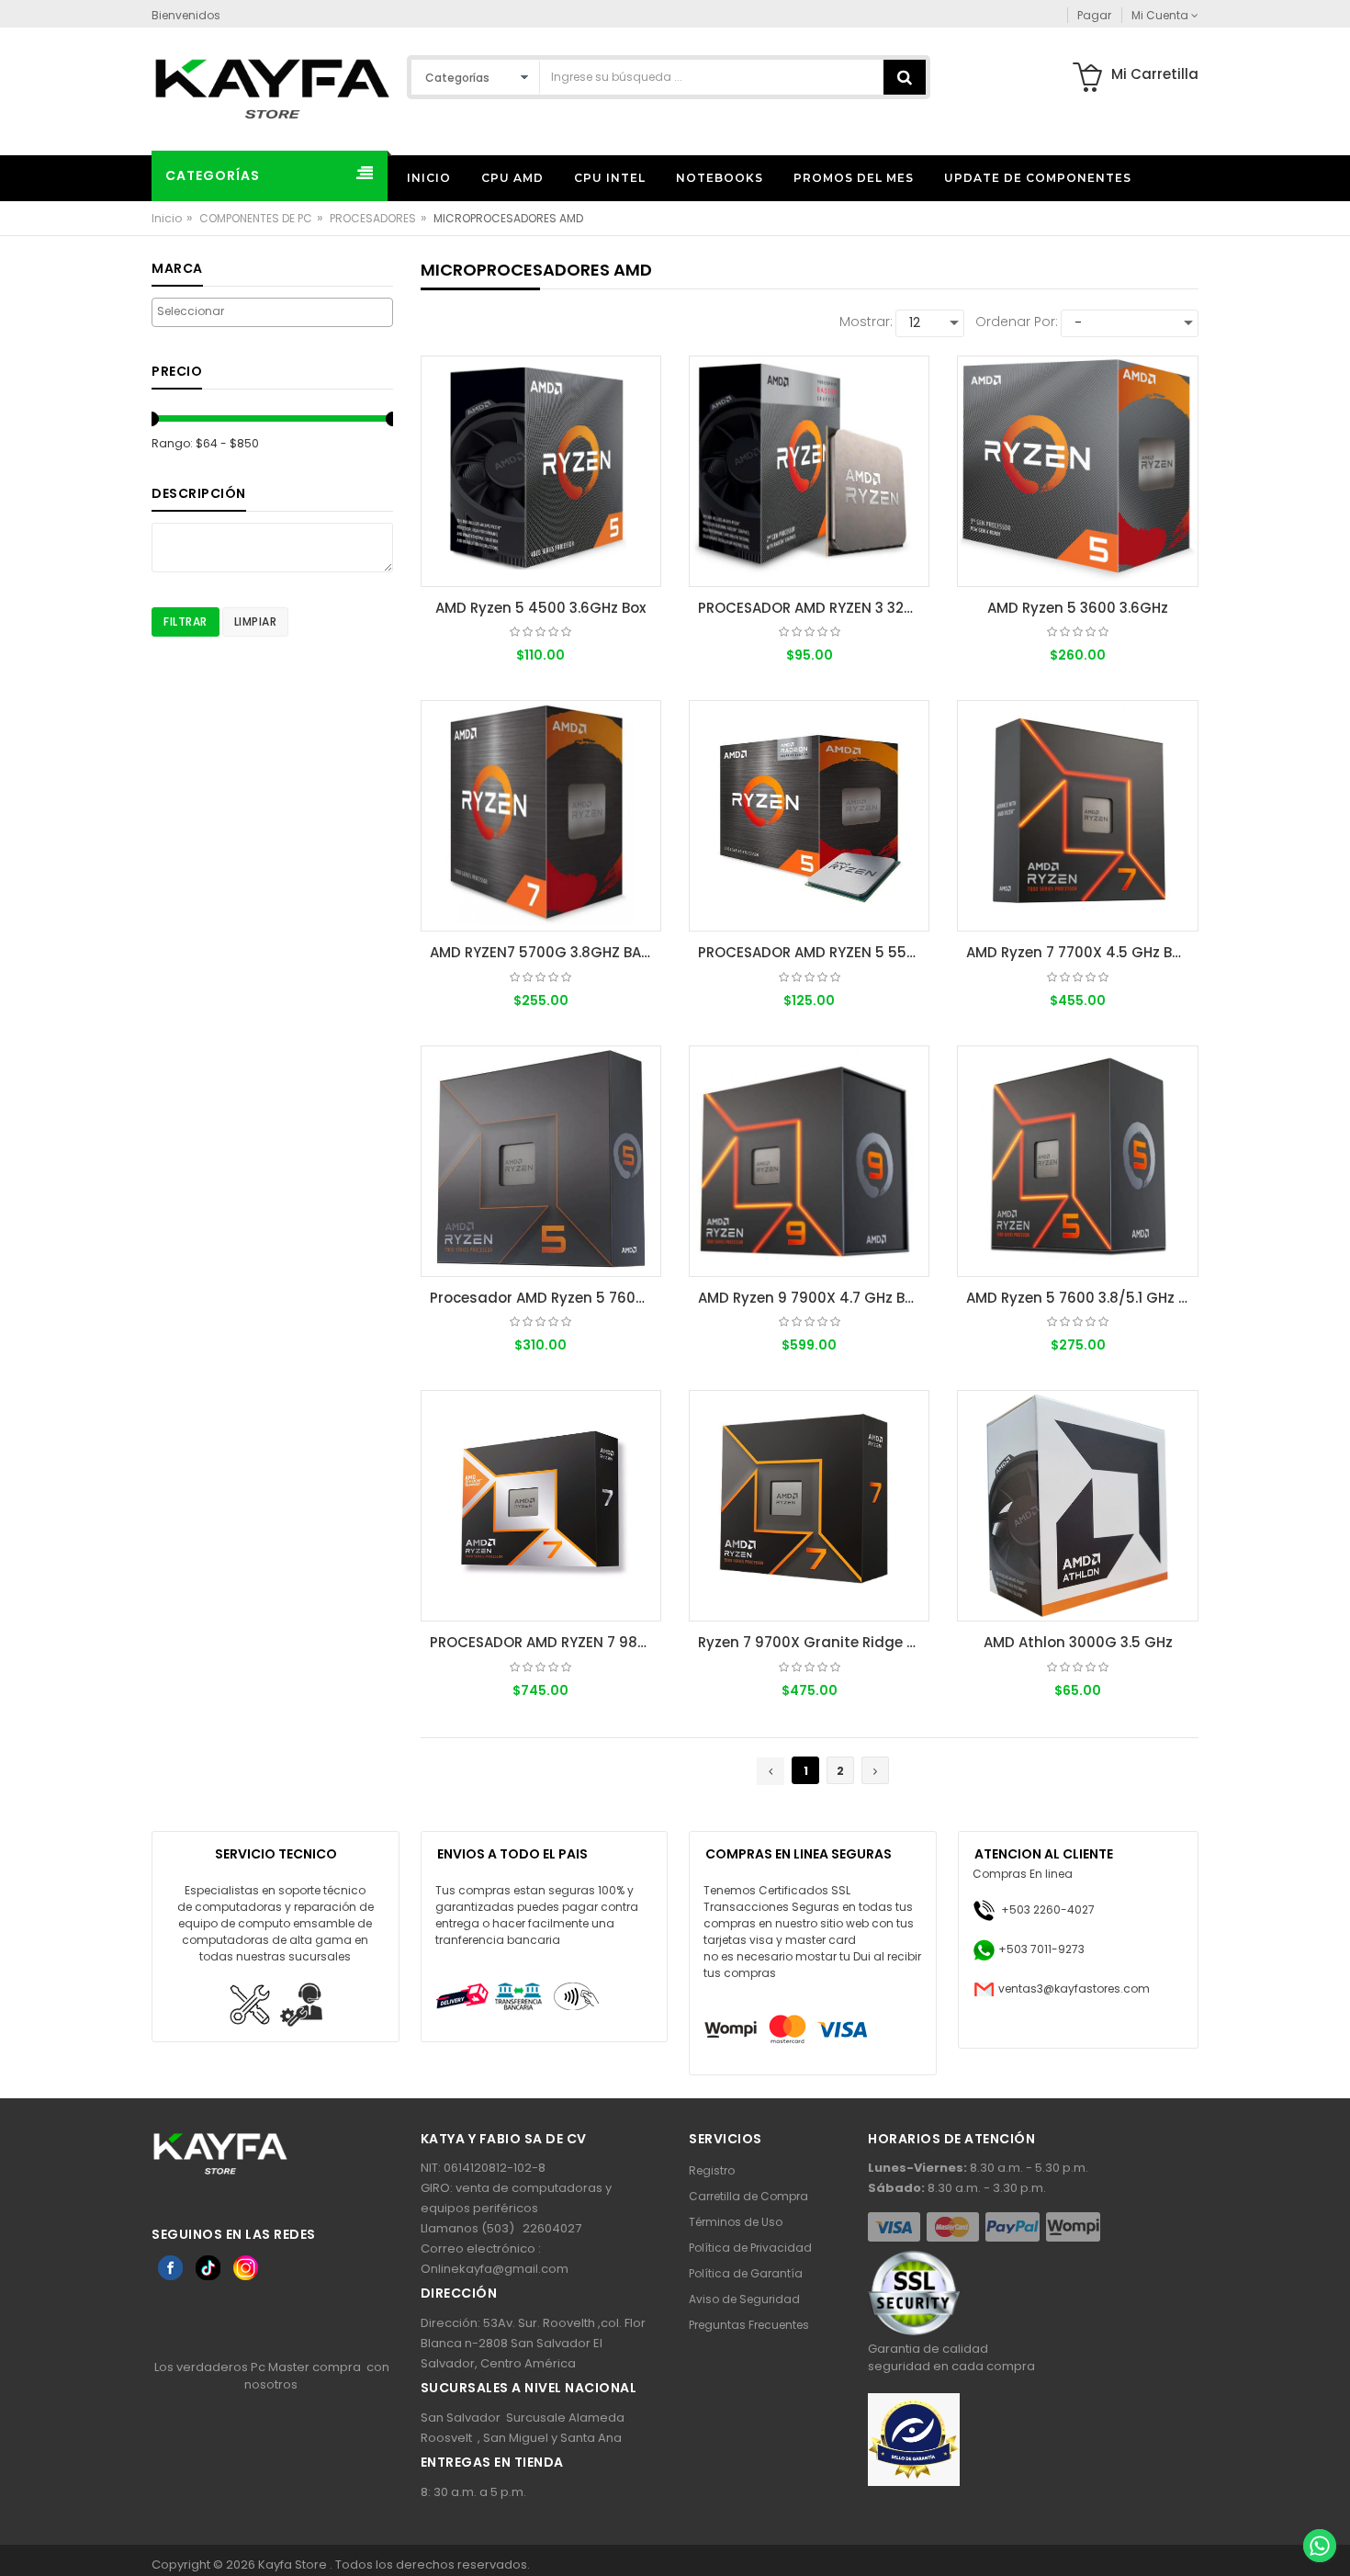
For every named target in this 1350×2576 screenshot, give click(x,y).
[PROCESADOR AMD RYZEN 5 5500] (809, 816)
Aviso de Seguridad (744, 2299)
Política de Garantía (746, 2273)
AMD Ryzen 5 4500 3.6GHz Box (540, 608)
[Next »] (875, 1770)
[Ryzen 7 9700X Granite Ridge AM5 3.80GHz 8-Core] (809, 1506)
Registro (712, 2170)
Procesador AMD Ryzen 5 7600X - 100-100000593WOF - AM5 (546, 1298)
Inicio (167, 218)
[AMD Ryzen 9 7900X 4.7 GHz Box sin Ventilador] (809, 1161)
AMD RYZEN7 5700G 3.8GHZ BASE (543, 952)
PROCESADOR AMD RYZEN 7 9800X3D (546, 1642)
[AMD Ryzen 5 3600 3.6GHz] (1077, 471)
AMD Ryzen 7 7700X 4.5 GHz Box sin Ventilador (1082, 952)
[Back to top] (1319, 2506)
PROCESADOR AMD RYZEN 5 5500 (811, 952)
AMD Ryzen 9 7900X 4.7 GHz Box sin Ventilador (814, 1298)
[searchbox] (272, 311)
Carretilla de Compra (748, 2196)
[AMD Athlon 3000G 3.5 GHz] (1077, 1506)
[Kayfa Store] (272, 88)
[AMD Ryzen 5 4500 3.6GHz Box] (541, 471)
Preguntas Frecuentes (749, 2325)
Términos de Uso (736, 2222)
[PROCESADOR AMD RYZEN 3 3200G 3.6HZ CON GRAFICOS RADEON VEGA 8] (809, 471)
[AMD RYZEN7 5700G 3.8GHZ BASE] (541, 816)
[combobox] (272, 312)
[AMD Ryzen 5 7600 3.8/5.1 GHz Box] (1077, 1161)
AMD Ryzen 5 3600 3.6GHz (1078, 608)
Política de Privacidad (750, 2248)
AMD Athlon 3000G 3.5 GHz (1078, 1642)
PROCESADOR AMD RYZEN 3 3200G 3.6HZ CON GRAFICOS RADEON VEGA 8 (814, 608)
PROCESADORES (373, 218)
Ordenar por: (1017, 322)
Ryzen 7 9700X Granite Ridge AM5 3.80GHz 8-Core (814, 1642)
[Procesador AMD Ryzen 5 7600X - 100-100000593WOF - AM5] (541, 1161)
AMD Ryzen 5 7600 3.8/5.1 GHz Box (1082, 1298)
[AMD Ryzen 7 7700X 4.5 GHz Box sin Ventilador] (1077, 816)
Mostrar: (866, 322)
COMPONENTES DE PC (256, 218)
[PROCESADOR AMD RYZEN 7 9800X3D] (541, 1506)
